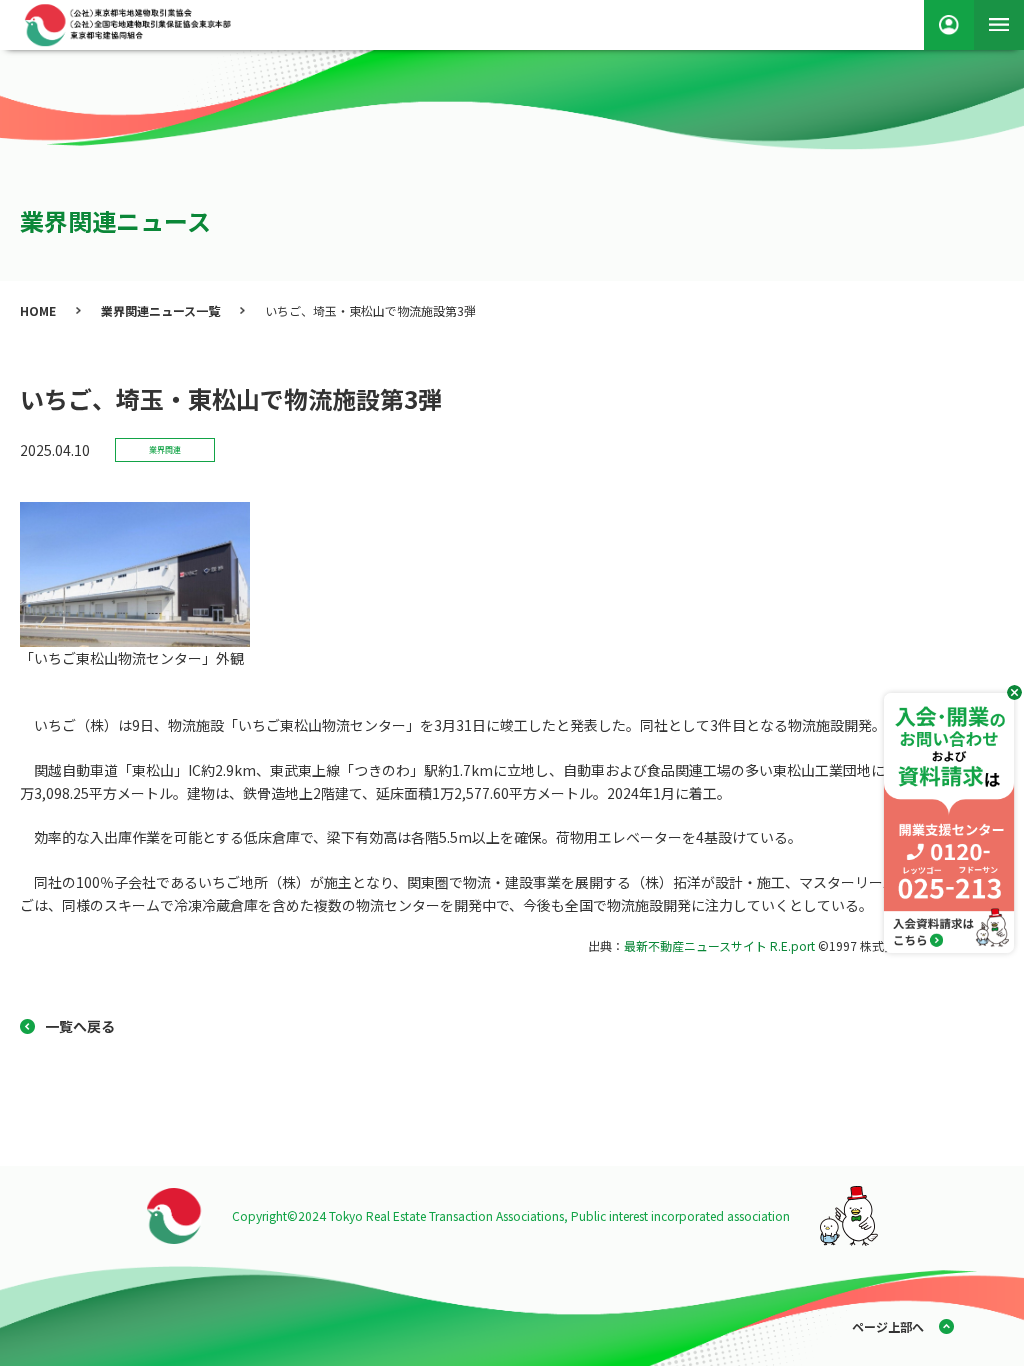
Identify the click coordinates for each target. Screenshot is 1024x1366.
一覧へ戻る (80, 1026)
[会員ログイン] (949, 25)
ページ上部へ (888, 1326)
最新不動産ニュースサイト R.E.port (719, 945)
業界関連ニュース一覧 (160, 310)
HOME (38, 310)
